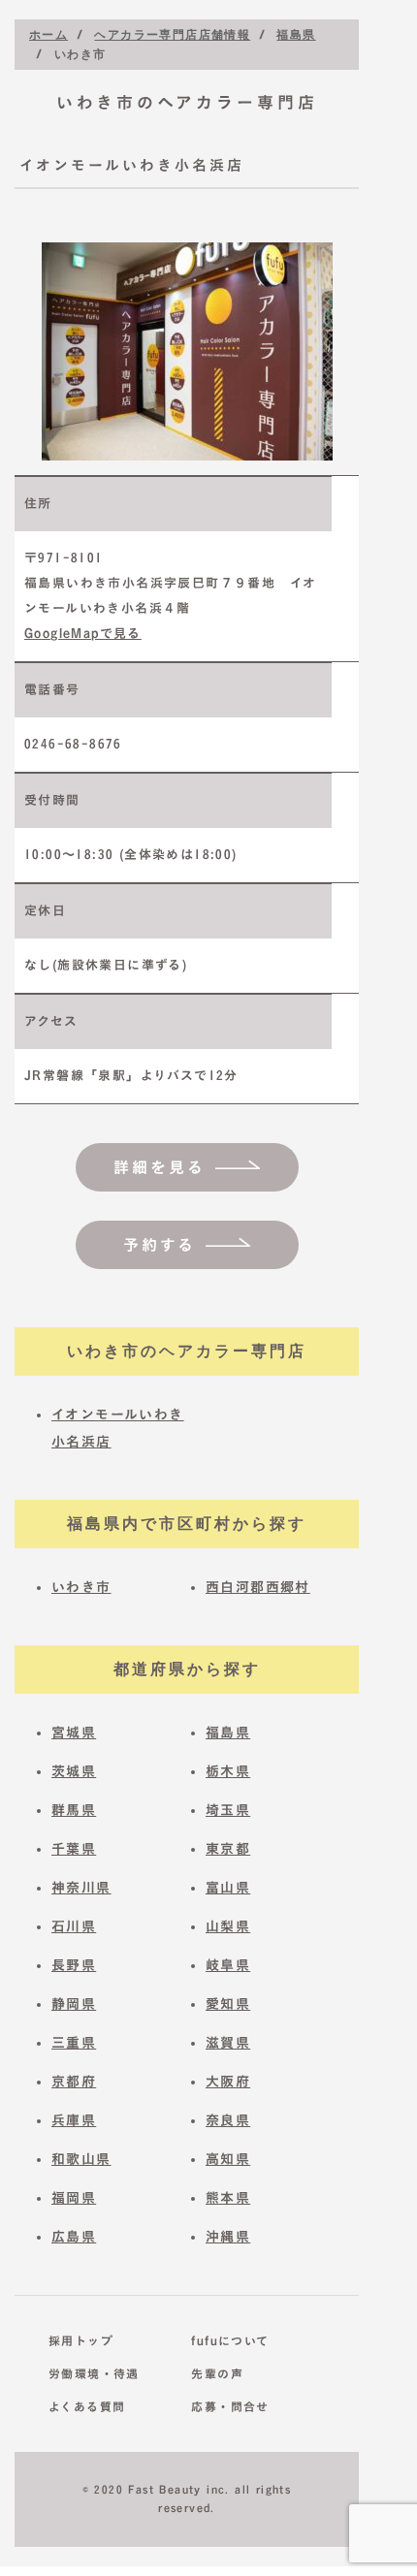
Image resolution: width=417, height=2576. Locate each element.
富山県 (228, 1888)
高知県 (228, 2159)
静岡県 (74, 2004)
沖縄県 (228, 2237)
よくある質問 (87, 2406)
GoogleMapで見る (83, 634)
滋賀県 (228, 2043)
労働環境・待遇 (93, 2373)
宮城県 (74, 1733)
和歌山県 (81, 2159)
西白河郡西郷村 (258, 1587)
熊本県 (228, 2198)
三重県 (74, 2043)
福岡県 (74, 2198)
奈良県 (228, 2120)
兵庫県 (74, 2120)
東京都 (228, 1849)
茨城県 (74, 1771)
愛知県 (228, 2004)
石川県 (74, 1926)
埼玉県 (228, 1810)
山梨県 (228, 1926)
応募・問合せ (230, 2406)
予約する (160, 1245)
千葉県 (74, 1849)
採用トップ (81, 2340)
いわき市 (81, 1587)
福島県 (228, 1733)
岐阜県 (228, 1965)
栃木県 (228, 1771)
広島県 (74, 2237)
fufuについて (230, 2340)
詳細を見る (160, 1167)
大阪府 (228, 2082)
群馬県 (74, 1810)
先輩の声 (217, 2373)
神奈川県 (81, 1888)
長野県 (74, 1965)
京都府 (74, 2082)
